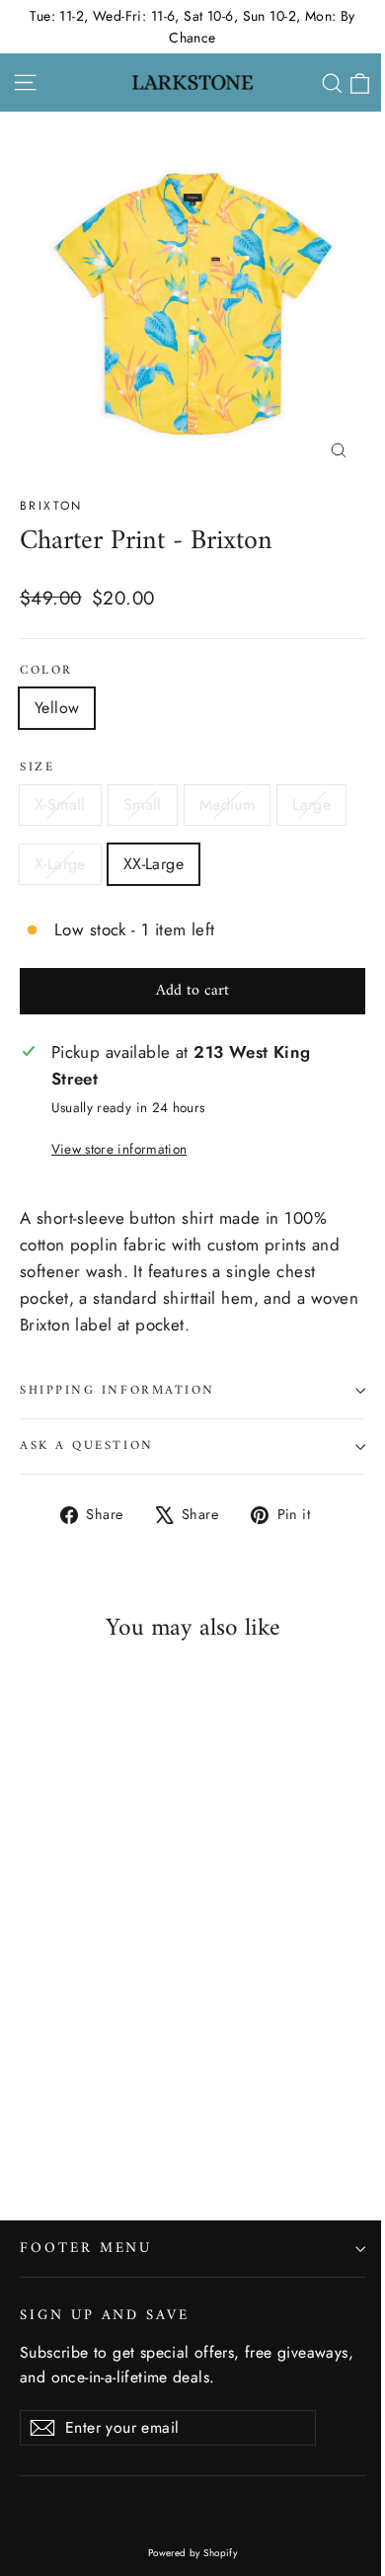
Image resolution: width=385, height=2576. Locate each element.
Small (143, 805)
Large (311, 805)
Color (46, 671)
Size (37, 768)
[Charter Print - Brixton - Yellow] (31, 2123)
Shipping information (117, 1391)
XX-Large (154, 864)
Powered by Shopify (193, 2553)
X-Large (60, 864)
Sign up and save (105, 2314)
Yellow (57, 708)
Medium (227, 805)
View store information (119, 1149)
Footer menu (86, 2248)
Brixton (51, 506)
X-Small (60, 805)
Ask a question (87, 1446)
